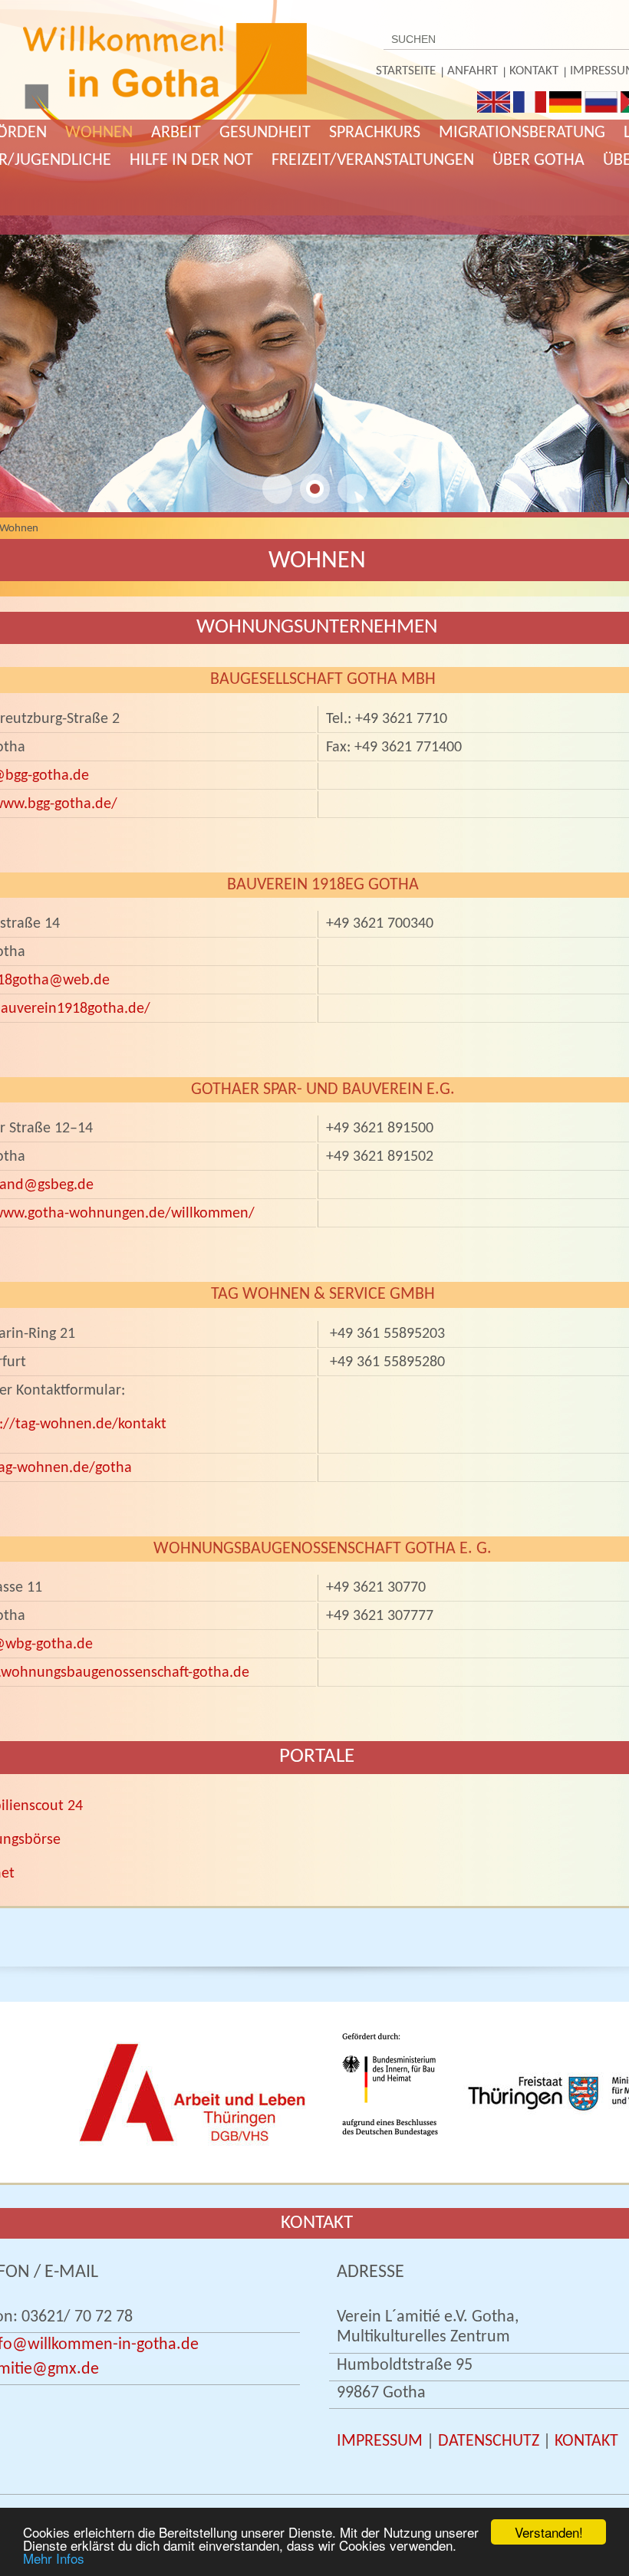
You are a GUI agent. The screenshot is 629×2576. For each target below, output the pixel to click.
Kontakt (534, 71)
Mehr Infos (54, 2558)
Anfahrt (473, 71)
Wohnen (99, 133)
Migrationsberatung (522, 133)
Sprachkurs (375, 133)
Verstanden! (549, 2532)
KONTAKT (586, 2441)
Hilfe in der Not (191, 161)
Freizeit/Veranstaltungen (373, 161)
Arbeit (176, 133)
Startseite (406, 71)
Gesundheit (265, 133)
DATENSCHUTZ (489, 2441)
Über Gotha (538, 161)
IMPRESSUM (380, 2441)
